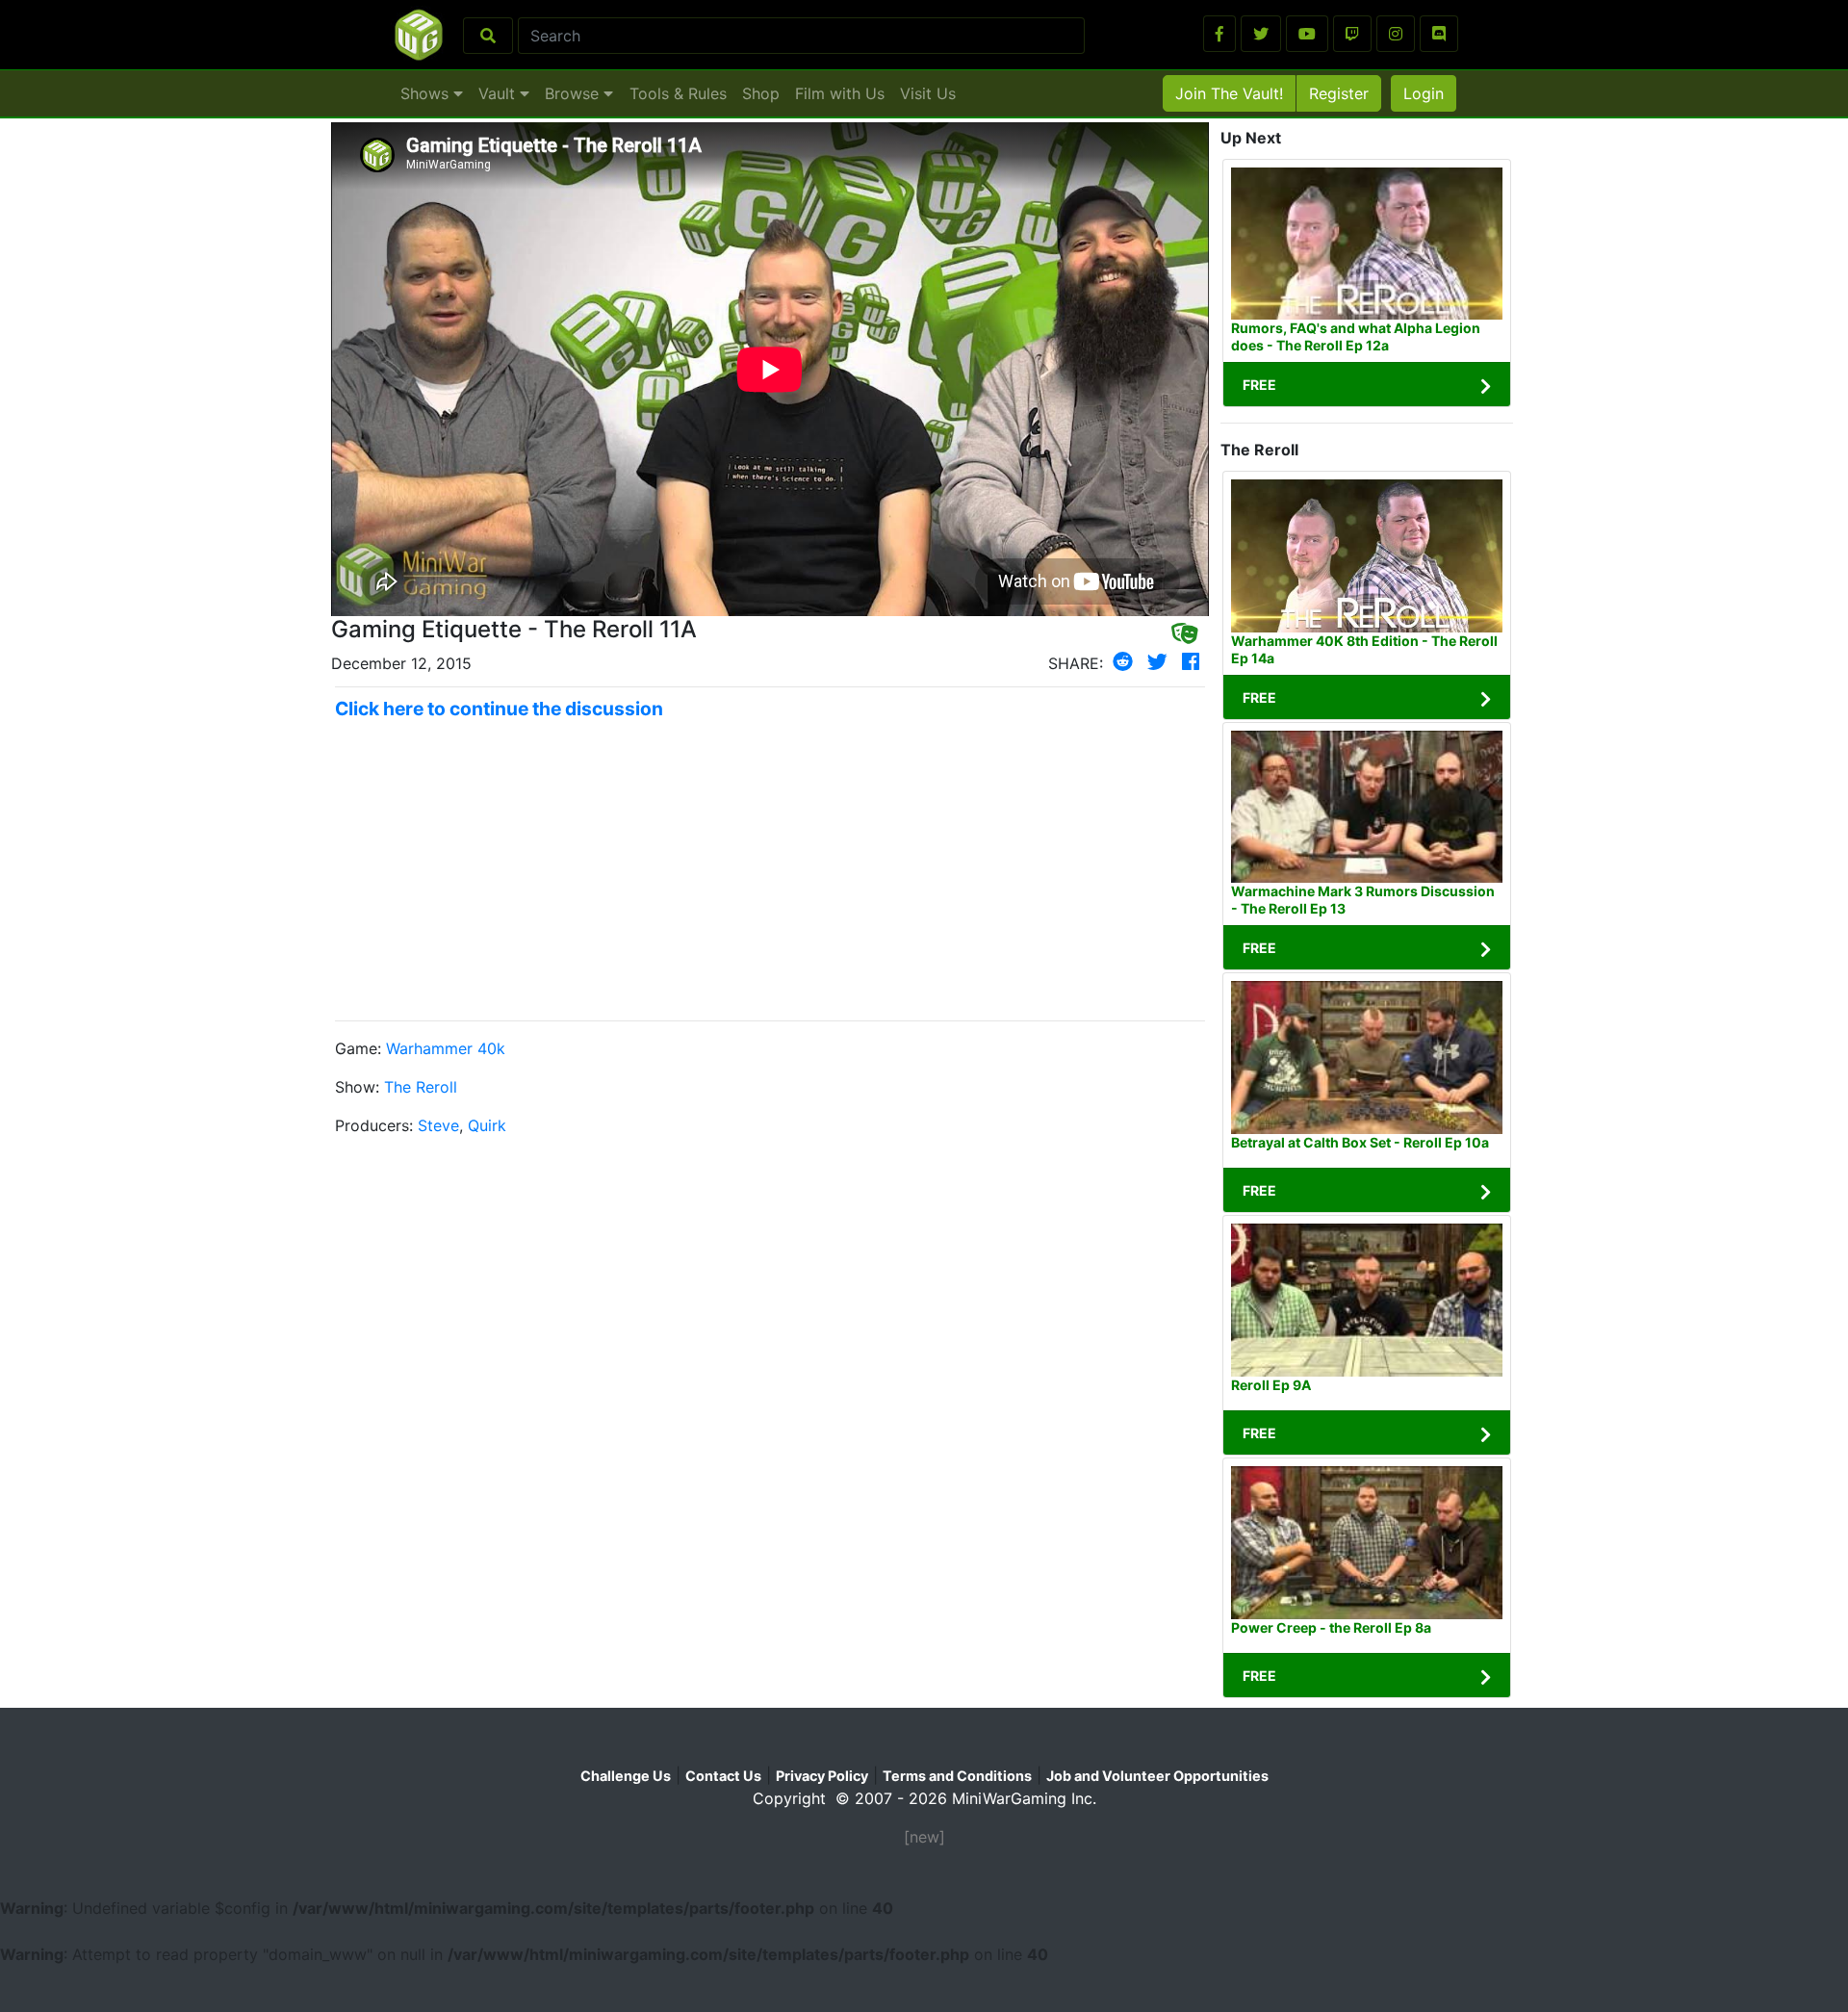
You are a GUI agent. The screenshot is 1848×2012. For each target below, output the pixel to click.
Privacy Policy (822, 1776)
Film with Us (840, 93)
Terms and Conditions (957, 1776)
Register (1339, 93)
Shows (427, 93)
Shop (761, 93)
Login (1424, 93)
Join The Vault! (1229, 93)
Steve (438, 1125)
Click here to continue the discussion (499, 709)
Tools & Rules (678, 93)
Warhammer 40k (446, 1048)
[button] (1219, 34)
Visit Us (928, 93)
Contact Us (723, 1776)
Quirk (487, 1125)
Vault (499, 93)
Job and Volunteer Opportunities (1157, 1776)
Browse (574, 93)
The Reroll (421, 1087)
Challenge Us (626, 1776)
